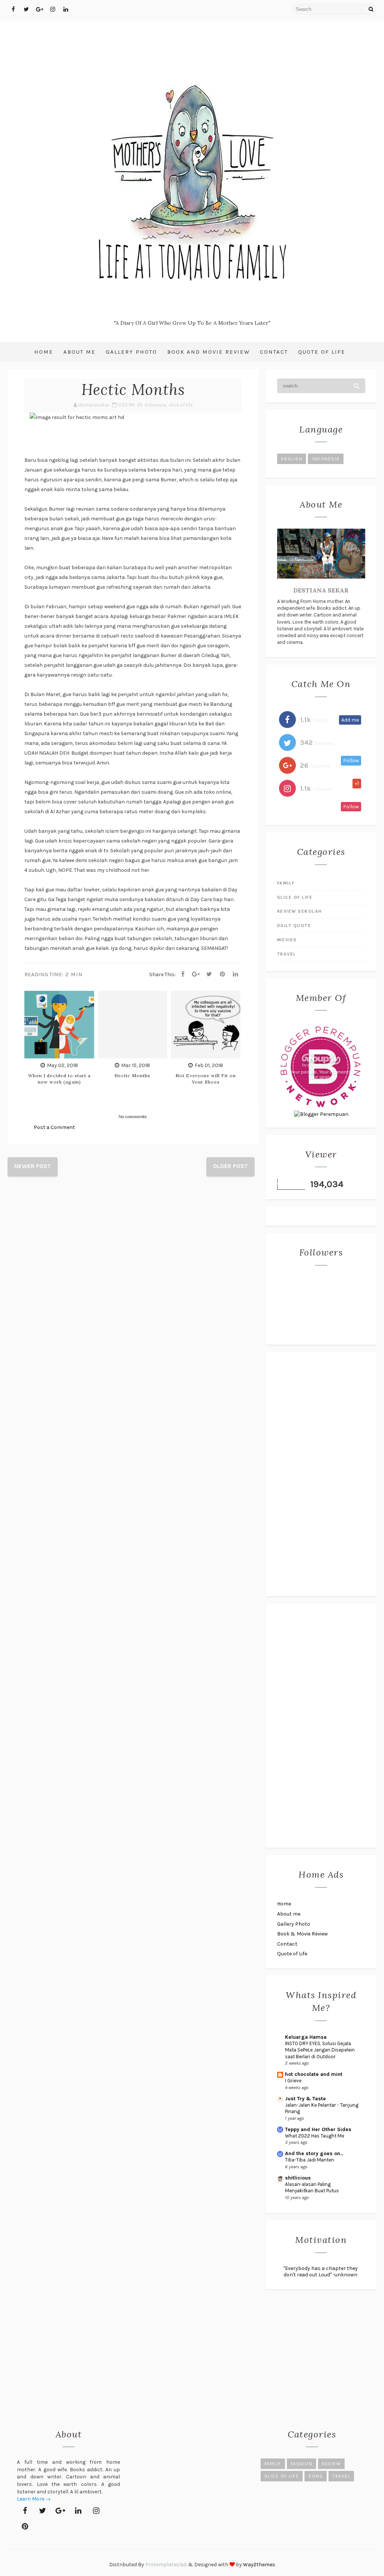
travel (287, 954)
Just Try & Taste (305, 2099)
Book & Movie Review (302, 1934)
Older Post (230, 1166)
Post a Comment (54, 1127)
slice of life (181, 405)
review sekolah (300, 911)
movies (287, 940)
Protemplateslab (166, 2565)
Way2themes (259, 2565)
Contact (274, 352)
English (292, 459)
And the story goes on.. (314, 2153)
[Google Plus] (196, 974)
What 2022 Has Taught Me (315, 2136)
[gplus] (39, 9)
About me (289, 1914)
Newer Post (33, 1166)
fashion (302, 2464)
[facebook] (13, 9)
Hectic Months (132, 1075)
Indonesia (155, 405)
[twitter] (26, 9)
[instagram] (52, 9)
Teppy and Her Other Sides (318, 2129)
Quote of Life (322, 352)
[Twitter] (209, 974)
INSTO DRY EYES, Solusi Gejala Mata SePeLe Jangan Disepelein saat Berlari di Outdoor (320, 2050)
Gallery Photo (131, 352)
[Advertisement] (321, 1474)
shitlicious (298, 2178)
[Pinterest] (222, 974)
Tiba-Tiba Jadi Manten (310, 2160)
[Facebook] (183, 974)
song (316, 2476)
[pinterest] (25, 2526)
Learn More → (34, 2499)
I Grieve (293, 2081)
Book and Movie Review (208, 352)
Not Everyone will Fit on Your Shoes (206, 1079)
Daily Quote (294, 925)
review (331, 2464)
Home (44, 352)
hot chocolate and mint (314, 2074)
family (286, 883)
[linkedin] (66, 9)
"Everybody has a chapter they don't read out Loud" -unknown (321, 2272)
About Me (79, 352)
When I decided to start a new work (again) (59, 1079)
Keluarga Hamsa (306, 2037)
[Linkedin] (235, 974)
